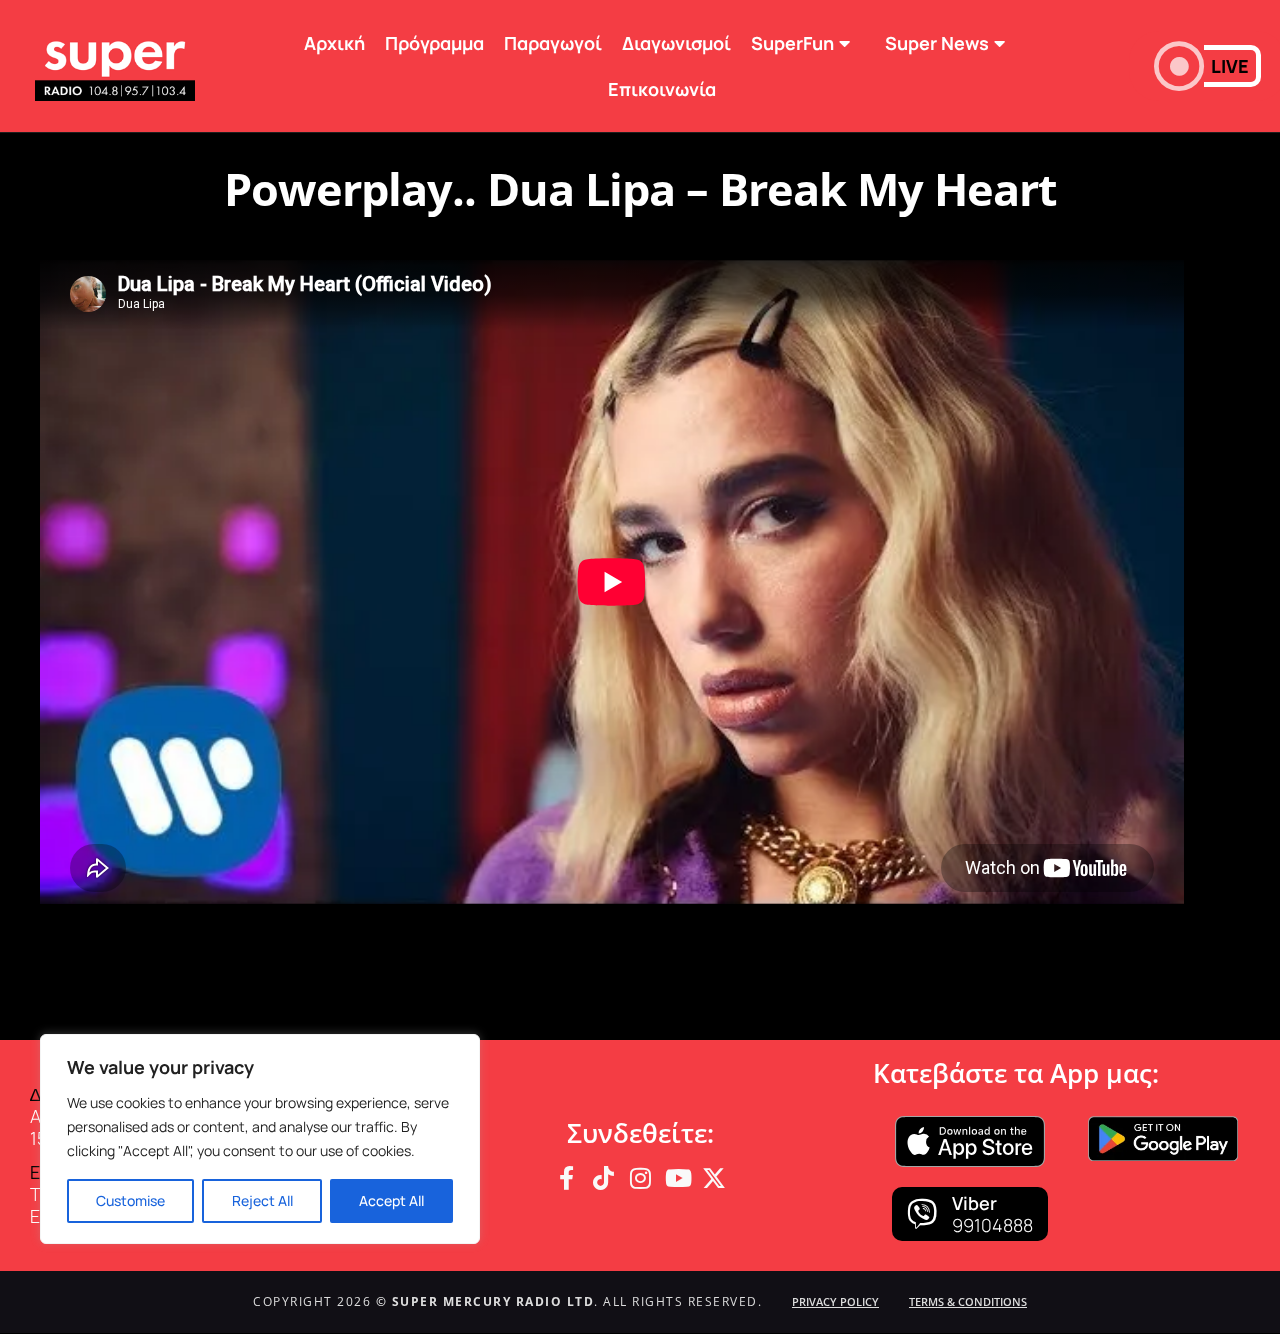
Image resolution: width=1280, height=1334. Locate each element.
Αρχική (334, 43)
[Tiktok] (603, 1178)
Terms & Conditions (968, 1301)
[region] (260, 1139)
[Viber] (922, 1214)
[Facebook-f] (566, 1178)
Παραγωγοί (553, 43)
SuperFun (792, 43)
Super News (937, 43)
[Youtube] (677, 1178)
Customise (130, 1200)
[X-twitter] (714, 1178)
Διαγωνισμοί (676, 43)
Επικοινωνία (662, 89)
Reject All (262, 1200)
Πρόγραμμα (434, 43)
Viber (974, 1203)
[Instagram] (640, 1178)
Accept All (391, 1200)
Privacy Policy (835, 1301)
